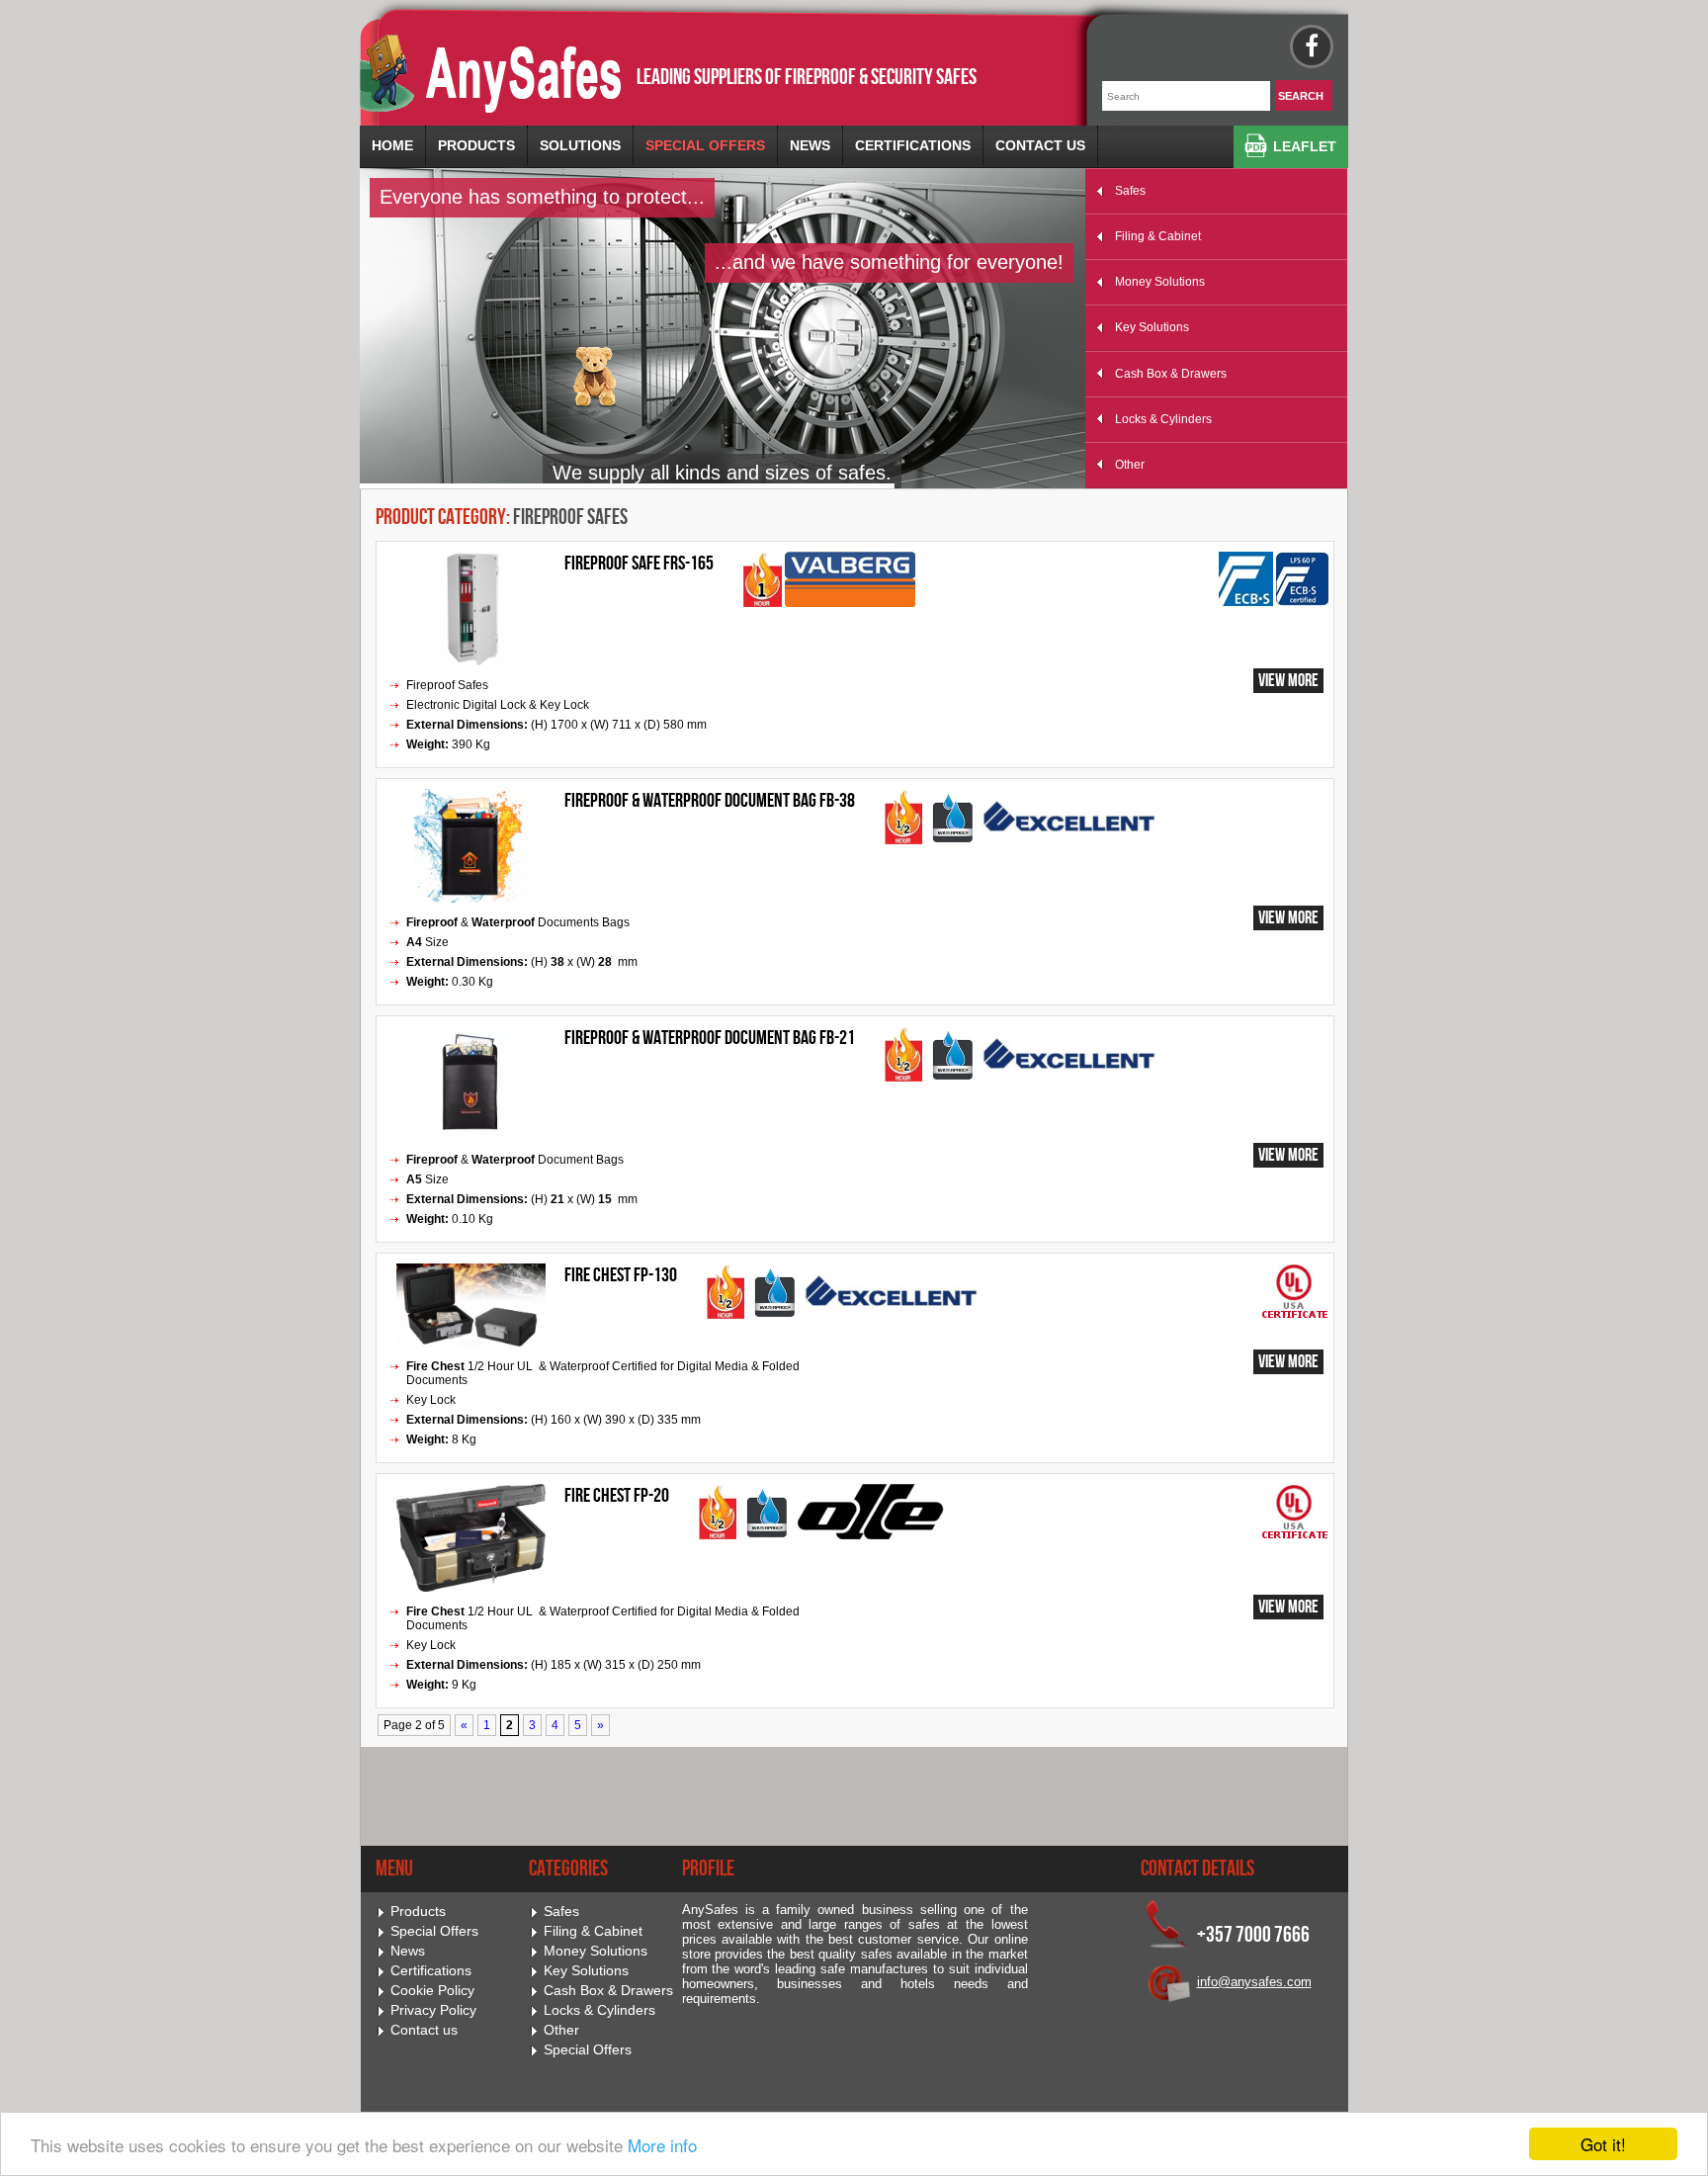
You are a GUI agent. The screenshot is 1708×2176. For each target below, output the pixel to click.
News (810, 145)
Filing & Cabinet (1158, 236)
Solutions (580, 145)
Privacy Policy (433, 2010)
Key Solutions (1152, 327)
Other (1130, 465)
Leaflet (1305, 146)
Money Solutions (1160, 282)
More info (662, 2145)
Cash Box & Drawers (1171, 374)
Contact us (1040, 145)
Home (392, 145)
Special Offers (705, 145)
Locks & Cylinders (1163, 419)
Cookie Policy (432, 1991)
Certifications (913, 145)
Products (476, 145)
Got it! (1603, 2144)
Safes (1130, 191)
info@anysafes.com (1254, 1982)
